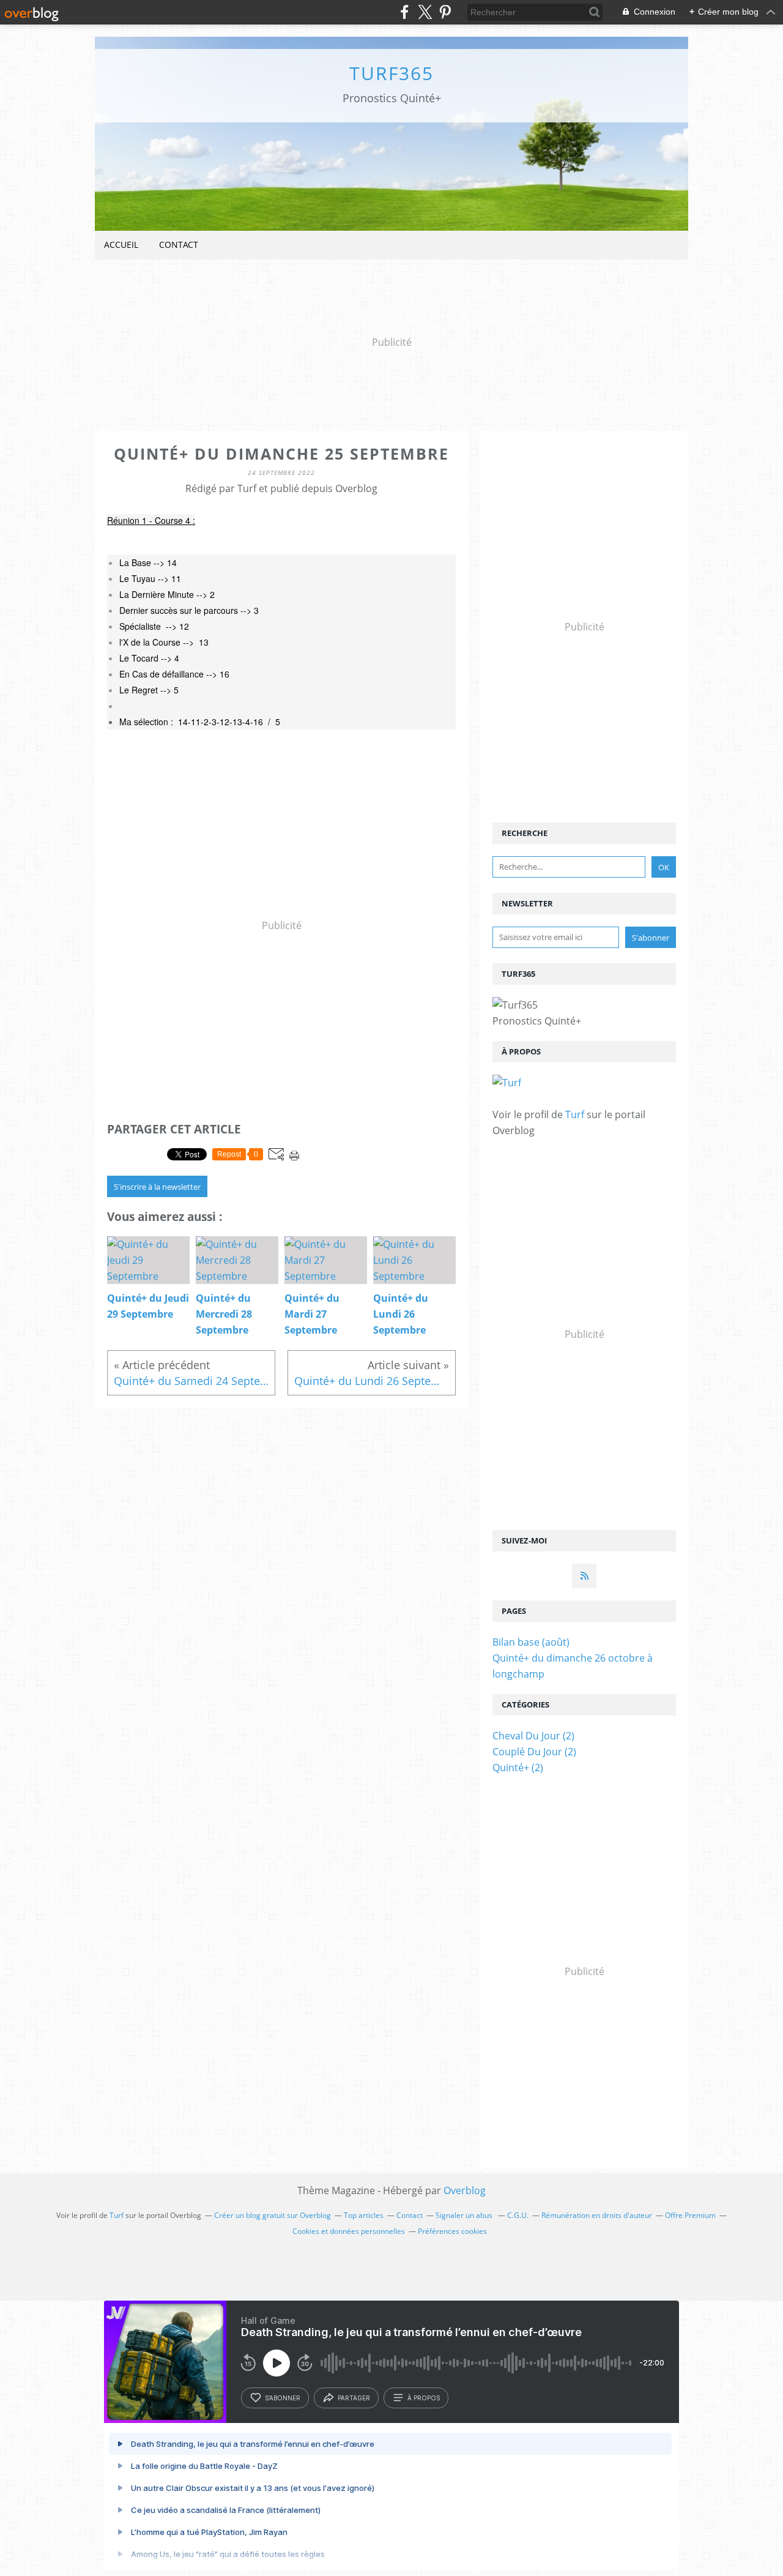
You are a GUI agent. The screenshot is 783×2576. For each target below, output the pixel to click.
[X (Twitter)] (425, 12)
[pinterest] (445, 12)
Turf (575, 1114)
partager (354, 2398)
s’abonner (283, 2398)
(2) (533, 1736)
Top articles (364, 2215)
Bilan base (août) (531, 1642)
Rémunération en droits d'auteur (597, 2215)
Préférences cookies (452, 2231)
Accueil (121, 245)
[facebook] (405, 12)
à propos (424, 2398)
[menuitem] (121, 245)
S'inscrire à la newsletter (157, 1187)
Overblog (465, 2190)
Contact (179, 245)
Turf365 (391, 73)
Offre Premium (690, 2215)
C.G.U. (518, 2215)
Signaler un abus (465, 2215)
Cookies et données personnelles (349, 2231)
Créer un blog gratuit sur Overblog (273, 2215)
